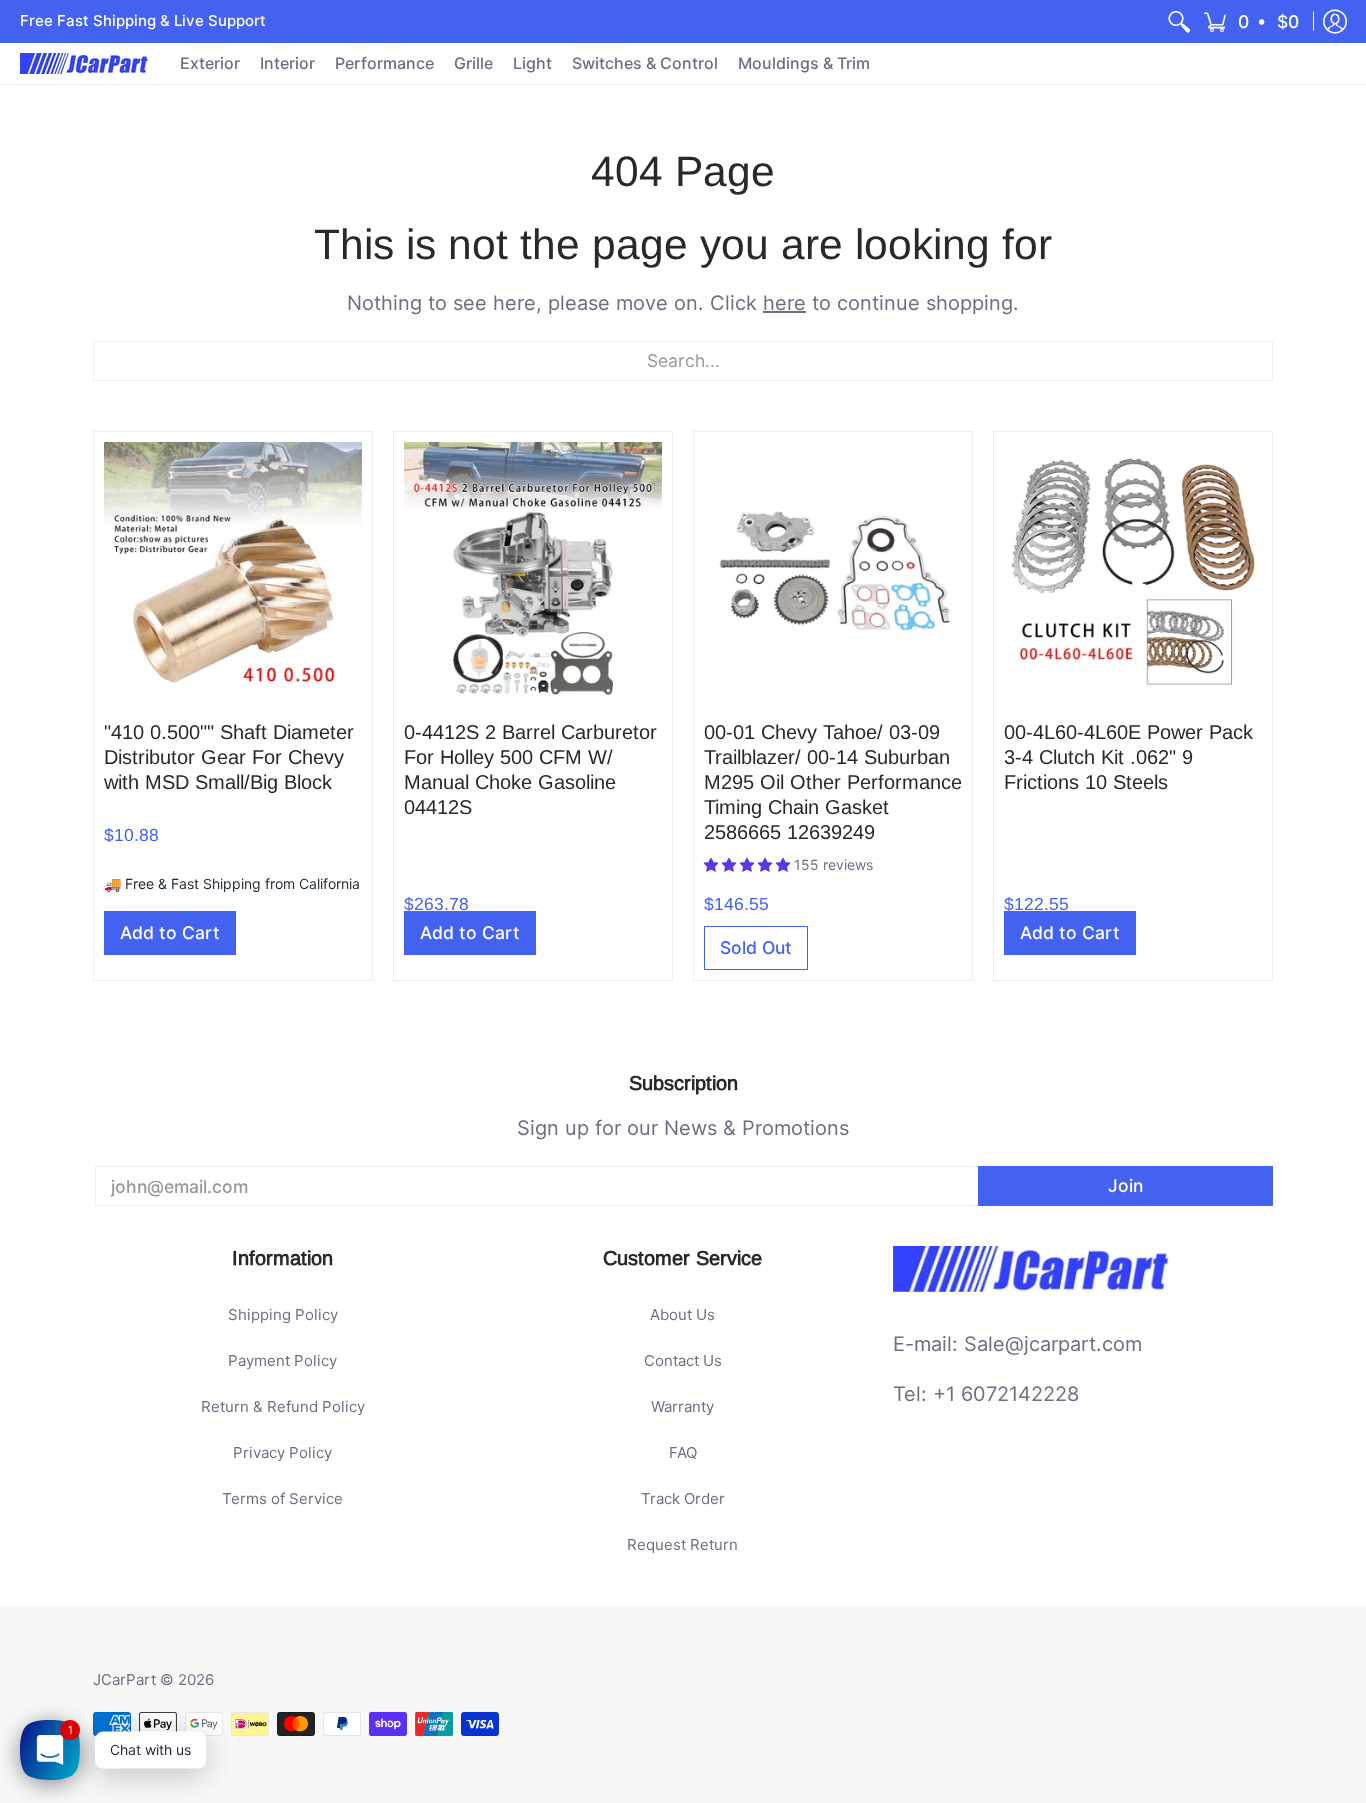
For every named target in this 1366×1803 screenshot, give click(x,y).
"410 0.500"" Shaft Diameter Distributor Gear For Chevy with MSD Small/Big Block (229, 757)
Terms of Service (282, 1498)
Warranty (682, 1406)
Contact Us (683, 1360)
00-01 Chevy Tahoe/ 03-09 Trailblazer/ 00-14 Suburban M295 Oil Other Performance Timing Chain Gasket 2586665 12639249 (833, 782)
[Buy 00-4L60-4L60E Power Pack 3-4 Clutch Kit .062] (1133, 571)
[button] (1252, 21)
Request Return (682, 1544)
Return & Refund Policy (283, 1406)
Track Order (683, 1498)
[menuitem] (1179, 21)
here (784, 303)
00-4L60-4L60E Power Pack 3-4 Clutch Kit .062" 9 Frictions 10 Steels (1128, 757)
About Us (682, 1314)
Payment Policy (282, 1360)
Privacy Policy (282, 1452)
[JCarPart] (85, 63)
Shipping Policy (283, 1314)
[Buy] (233, 571)
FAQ (683, 1452)
